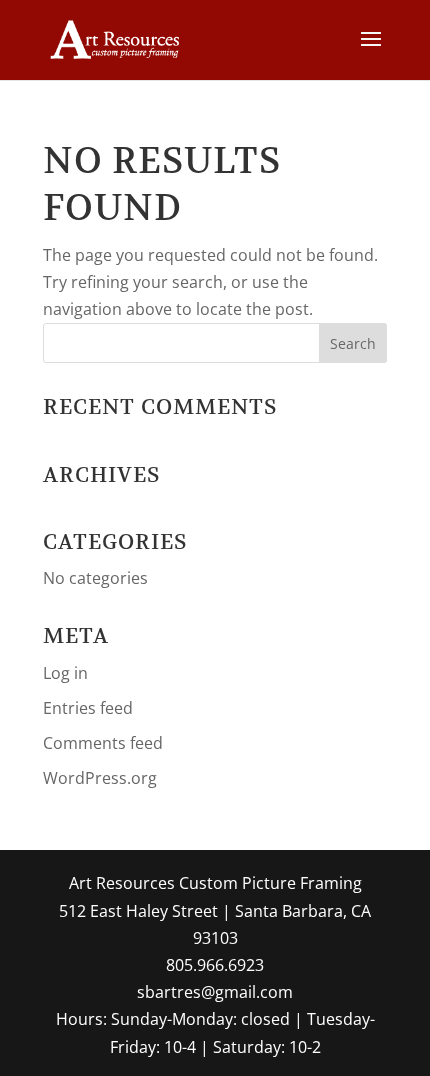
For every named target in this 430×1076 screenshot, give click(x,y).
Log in (65, 673)
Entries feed (88, 708)
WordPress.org (100, 778)
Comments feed (103, 743)
